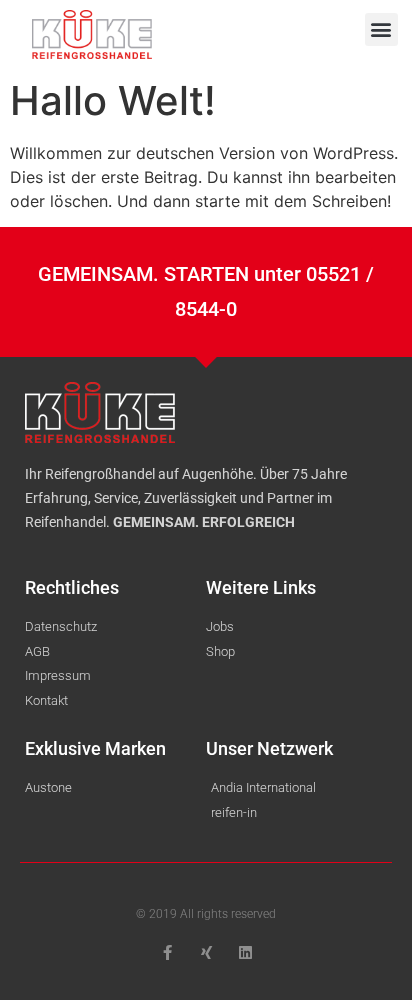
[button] (381, 29)
